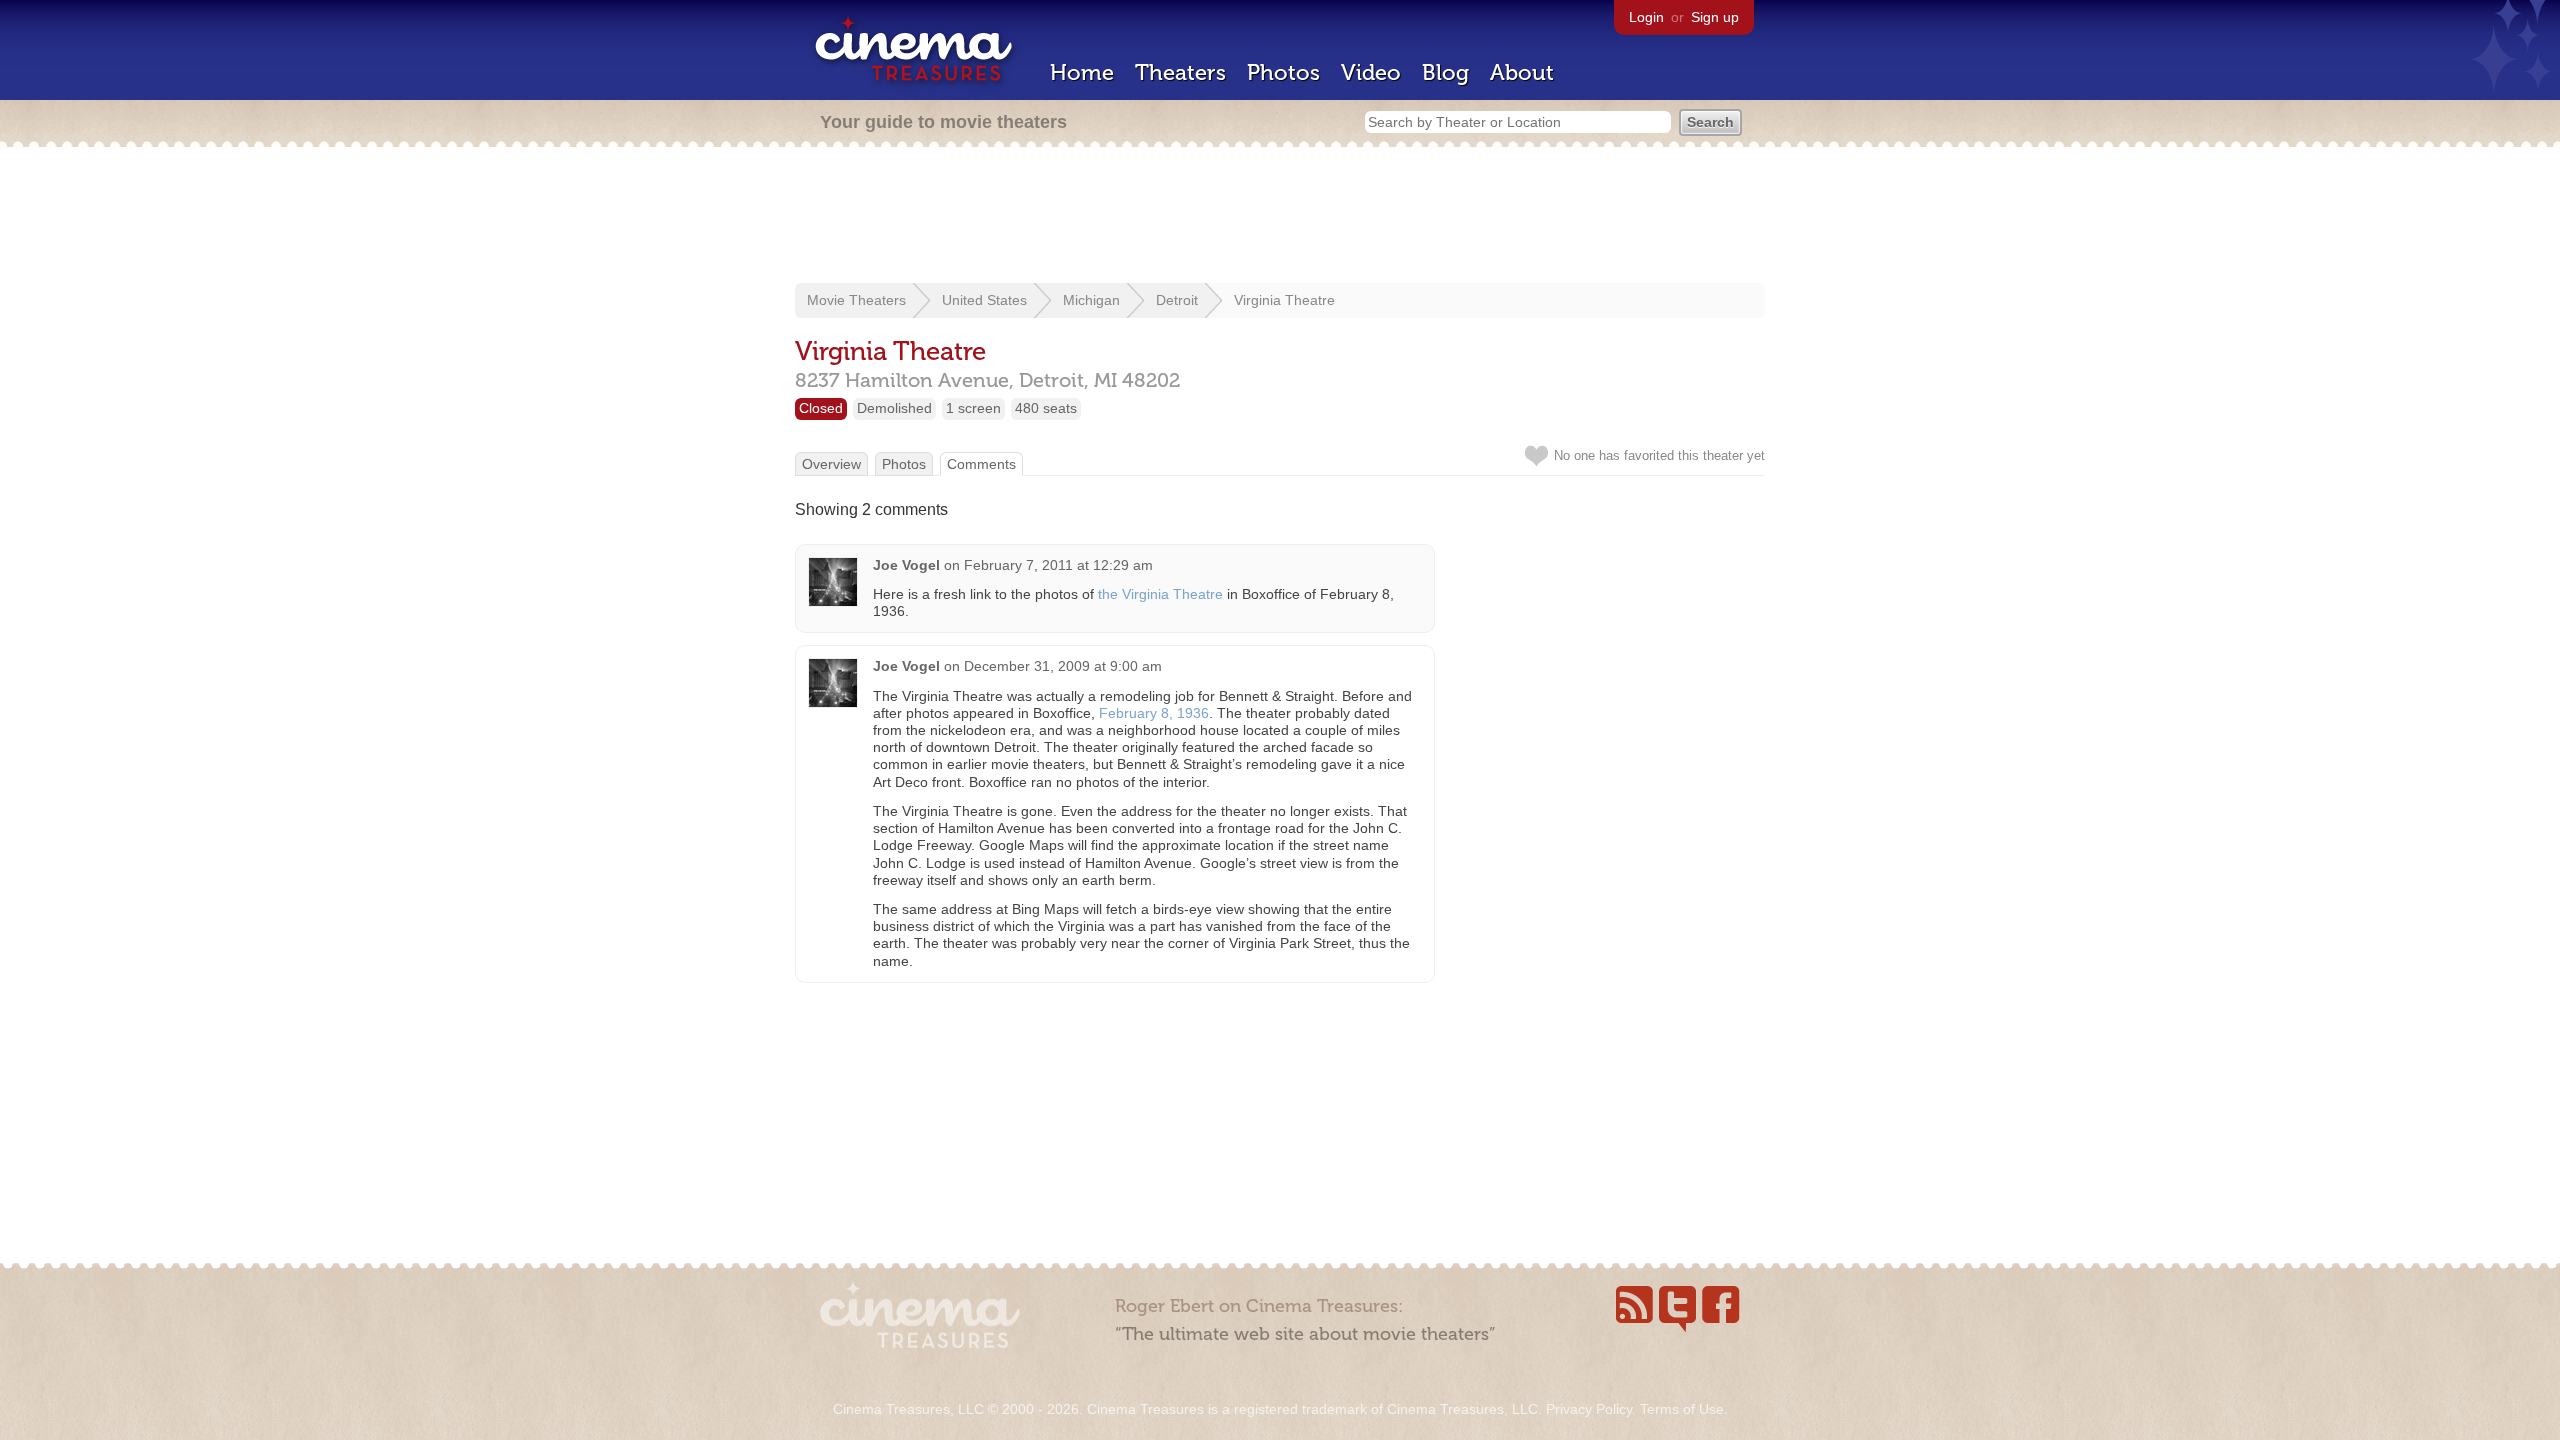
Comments (981, 464)
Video (1371, 72)
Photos (1283, 72)
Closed (821, 408)
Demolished (894, 408)
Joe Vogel (906, 565)
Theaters (1180, 72)
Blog (1445, 72)
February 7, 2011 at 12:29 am (1058, 565)
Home (1082, 72)
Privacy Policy (1589, 1409)
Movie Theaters (856, 300)
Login (1646, 17)
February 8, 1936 (1154, 713)
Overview (831, 464)
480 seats (1046, 408)
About (1522, 72)
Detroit (1177, 300)
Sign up (1715, 17)
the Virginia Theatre (1160, 594)
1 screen (973, 408)
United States (984, 300)
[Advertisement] (1280, 217)
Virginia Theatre (1284, 300)
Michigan (1091, 300)
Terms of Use (1682, 1409)
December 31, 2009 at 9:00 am (1063, 666)
